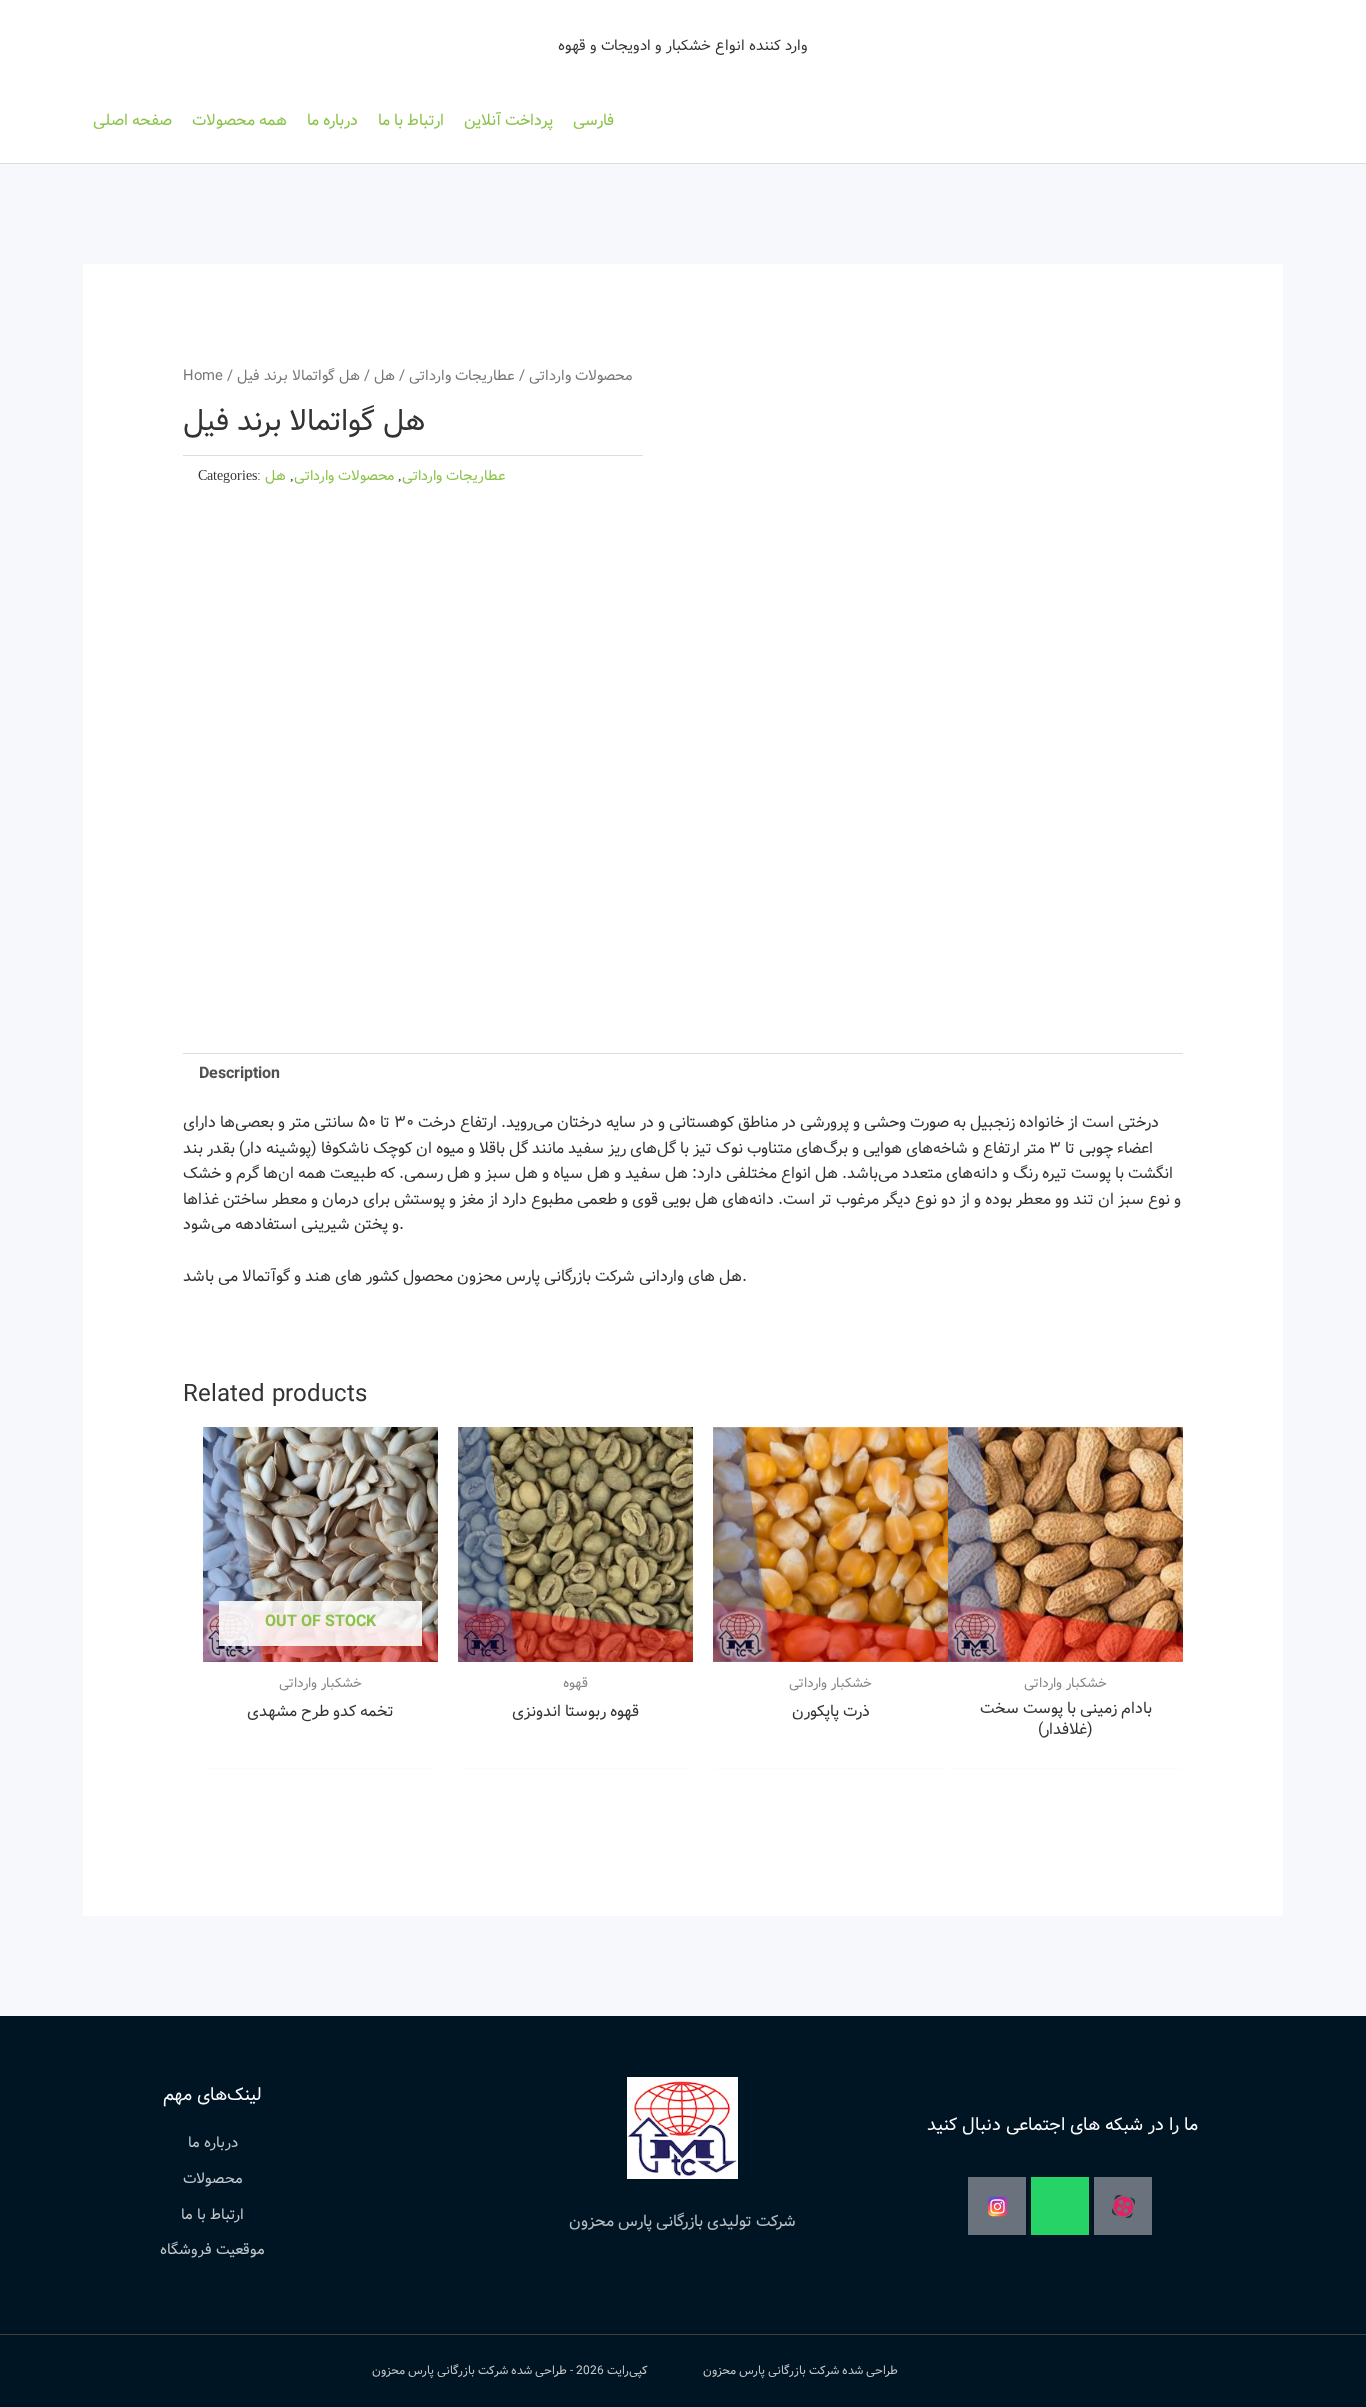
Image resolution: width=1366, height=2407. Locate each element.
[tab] (239, 1074)
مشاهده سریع (321, 1642)
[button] (239, 121)
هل (384, 376)
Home (203, 376)
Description (239, 1073)
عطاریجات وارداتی (462, 376)
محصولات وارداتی (581, 376)
